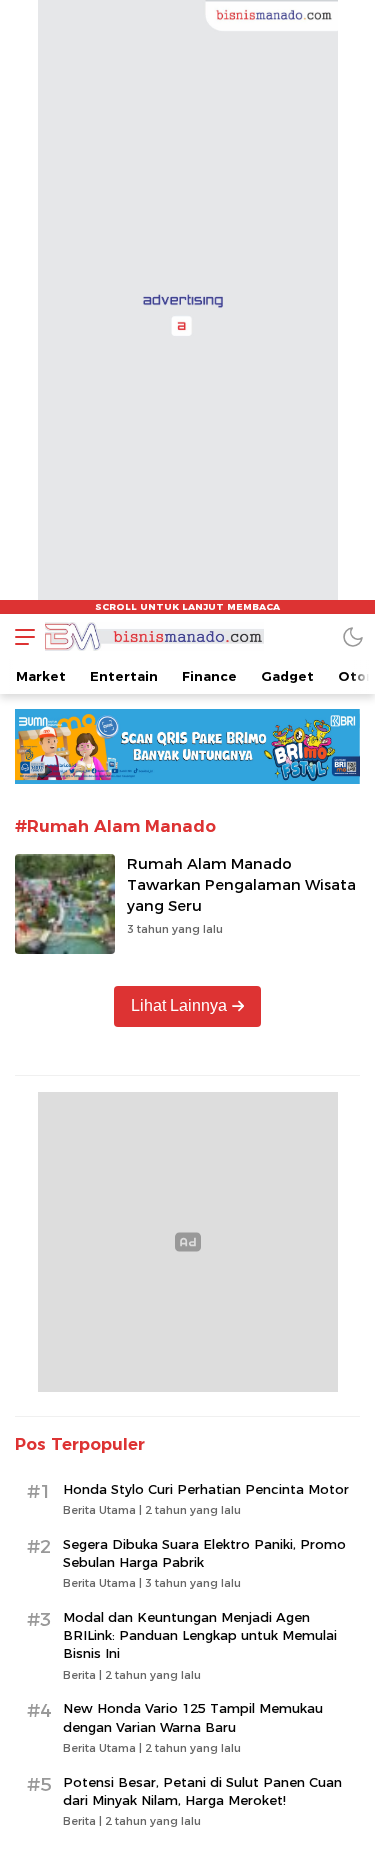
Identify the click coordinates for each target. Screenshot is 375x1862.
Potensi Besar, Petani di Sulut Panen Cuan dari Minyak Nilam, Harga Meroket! (202, 1791)
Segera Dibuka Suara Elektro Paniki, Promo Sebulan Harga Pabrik (204, 1553)
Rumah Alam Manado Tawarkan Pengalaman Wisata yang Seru (241, 885)
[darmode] (353, 636)
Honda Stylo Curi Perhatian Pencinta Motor (206, 1489)
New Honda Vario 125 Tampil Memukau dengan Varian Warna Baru (193, 1717)
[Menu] (20, 636)
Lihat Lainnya (179, 1005)
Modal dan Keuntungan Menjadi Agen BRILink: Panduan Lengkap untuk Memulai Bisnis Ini (200, 1635)
